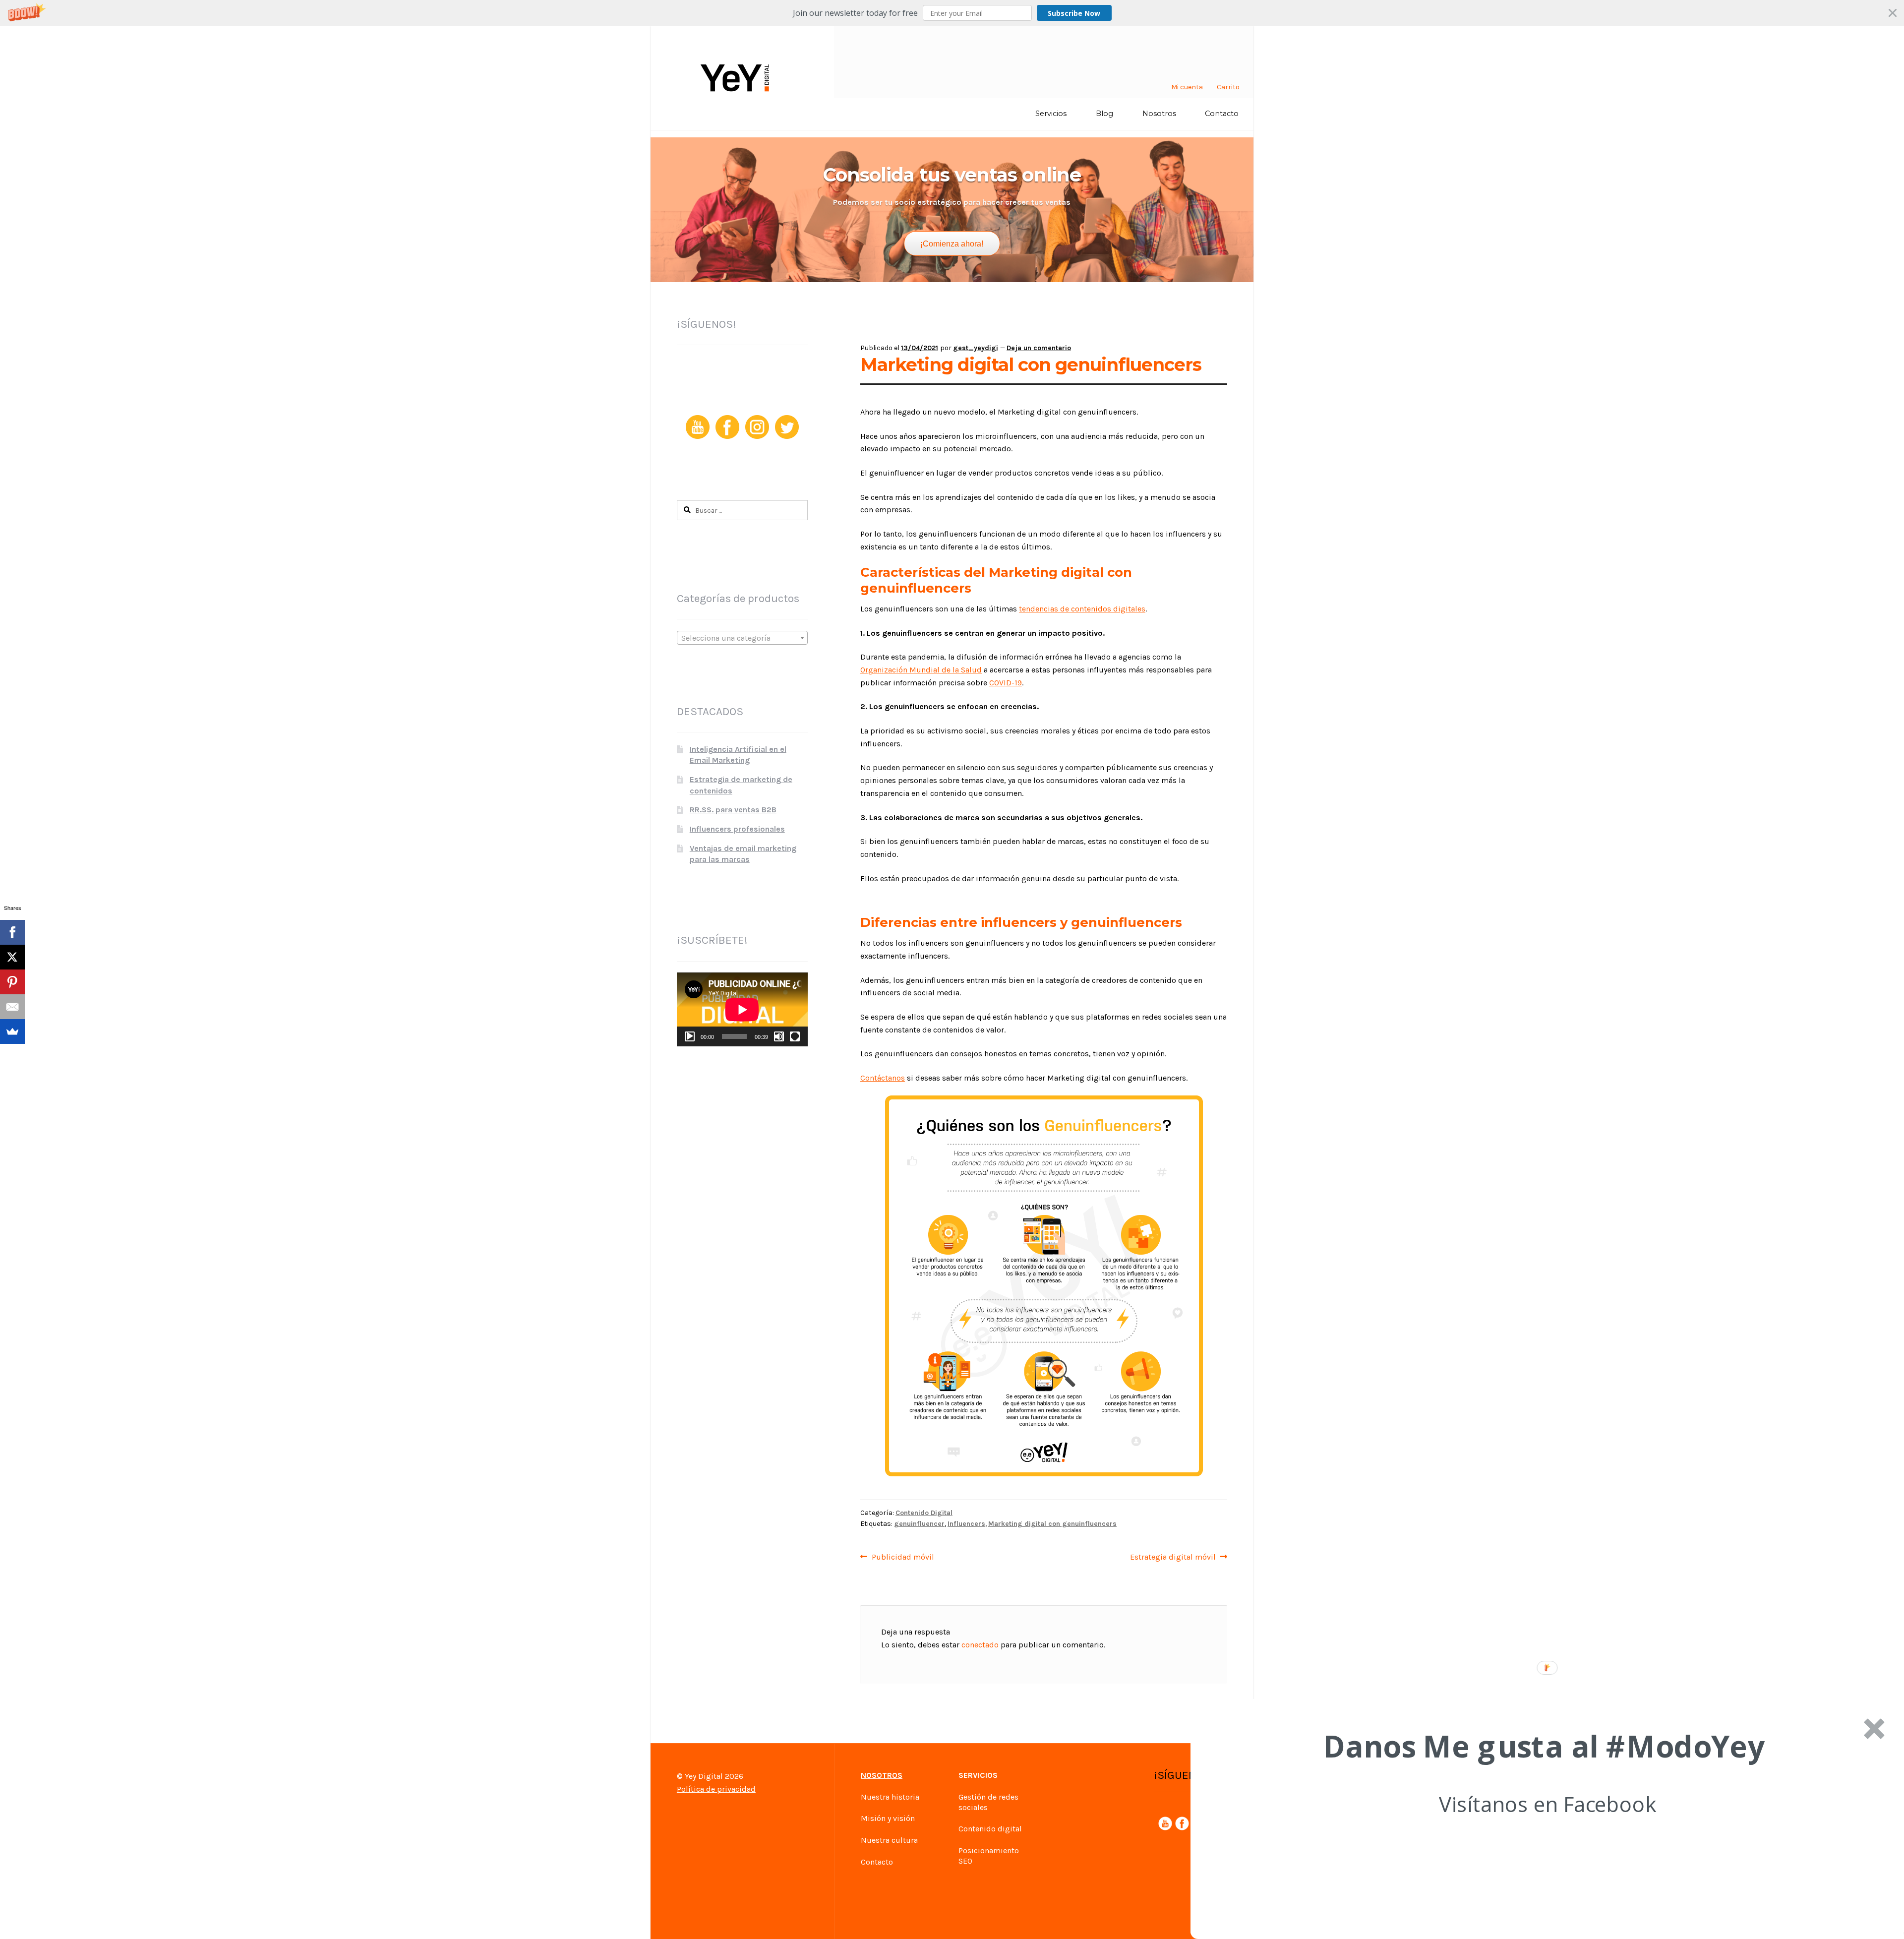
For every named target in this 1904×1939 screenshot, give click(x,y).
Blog (1104, 114)
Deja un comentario (1039, 348)
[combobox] (742, 638)
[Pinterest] (12, 982)
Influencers (966, 1524)
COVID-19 (1006, 683)
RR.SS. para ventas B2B (733, 810)
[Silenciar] (779, 1036)
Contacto (1222, 114)
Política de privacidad (716, 1789)
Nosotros (1159, 114)
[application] (742, 1009)
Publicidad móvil (903, 1557)
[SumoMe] (12, 1031)
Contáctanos (883, 1078)
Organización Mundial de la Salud (921, 670)
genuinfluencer (919, 1524)
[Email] (12, 1007)
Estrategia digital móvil (1173, 1557)
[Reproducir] (690, 1036)
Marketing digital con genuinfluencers (1052, 1524)
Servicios (1051, 114)
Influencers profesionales (737, 829)
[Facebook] (12, 932)
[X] (12, 957)
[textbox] (742, 638)
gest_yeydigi (976, 348)
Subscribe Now (1074, 13)
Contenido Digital (924, 1513)
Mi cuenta (1187, 87)
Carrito (1228, 87)
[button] (952, 13)
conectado (980, 1645)
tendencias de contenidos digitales (1082, 609)
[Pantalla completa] (795, 1036)
